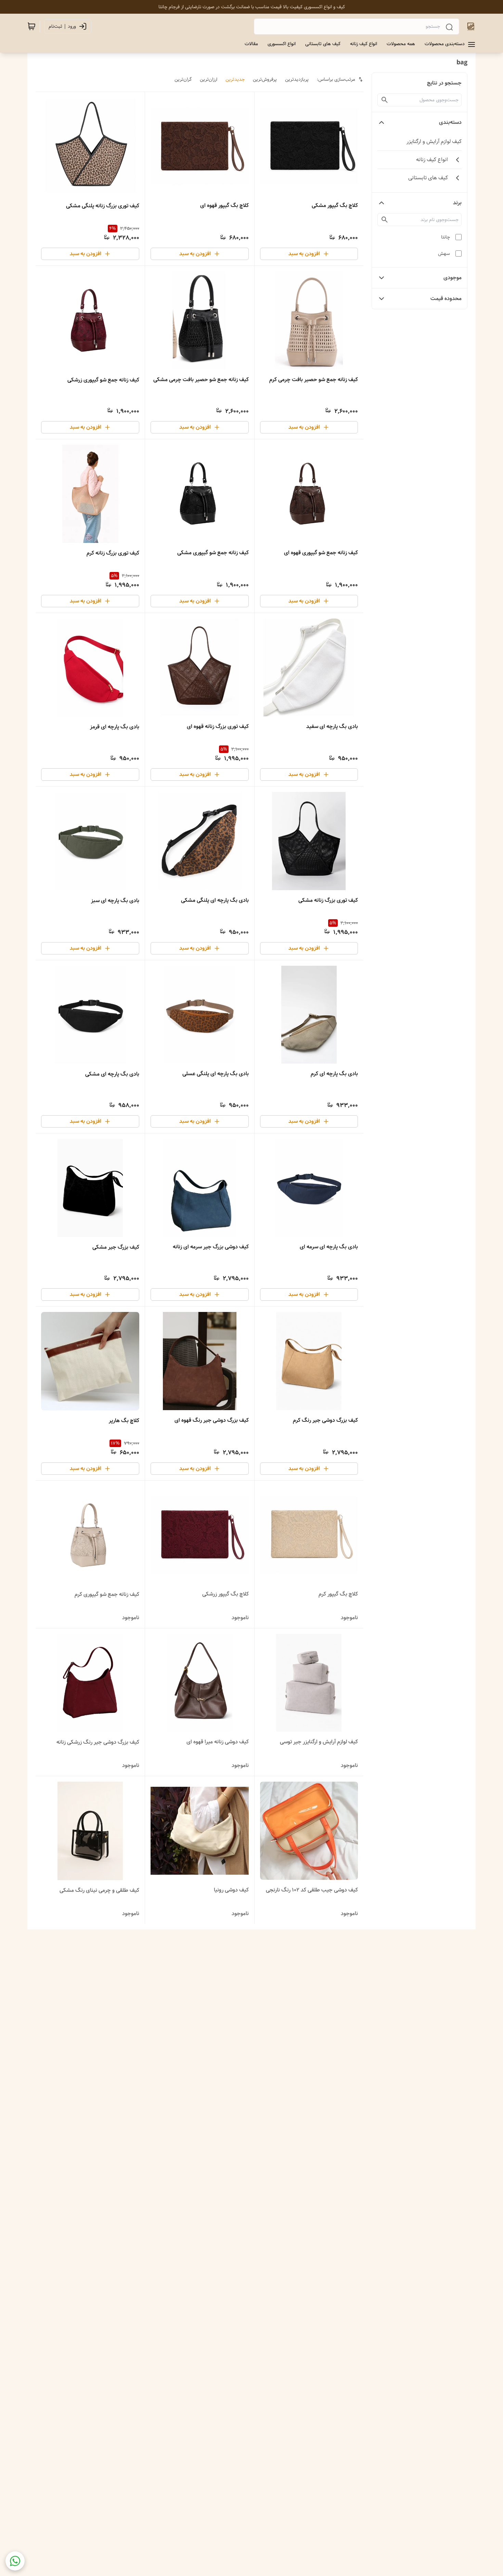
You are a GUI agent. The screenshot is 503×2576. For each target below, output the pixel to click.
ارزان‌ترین (209, 79)
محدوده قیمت (446, 298)
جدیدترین (235, 79)
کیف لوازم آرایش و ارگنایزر (434, 141)
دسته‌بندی (450, 122)
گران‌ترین (183, 79)
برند (457, 203)
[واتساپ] (15, 2561)
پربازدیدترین (297, 79)
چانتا (446, 237)
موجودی (453, 278)
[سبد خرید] (31, 26)
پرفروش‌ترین (265, 79)
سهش (444, 253)
